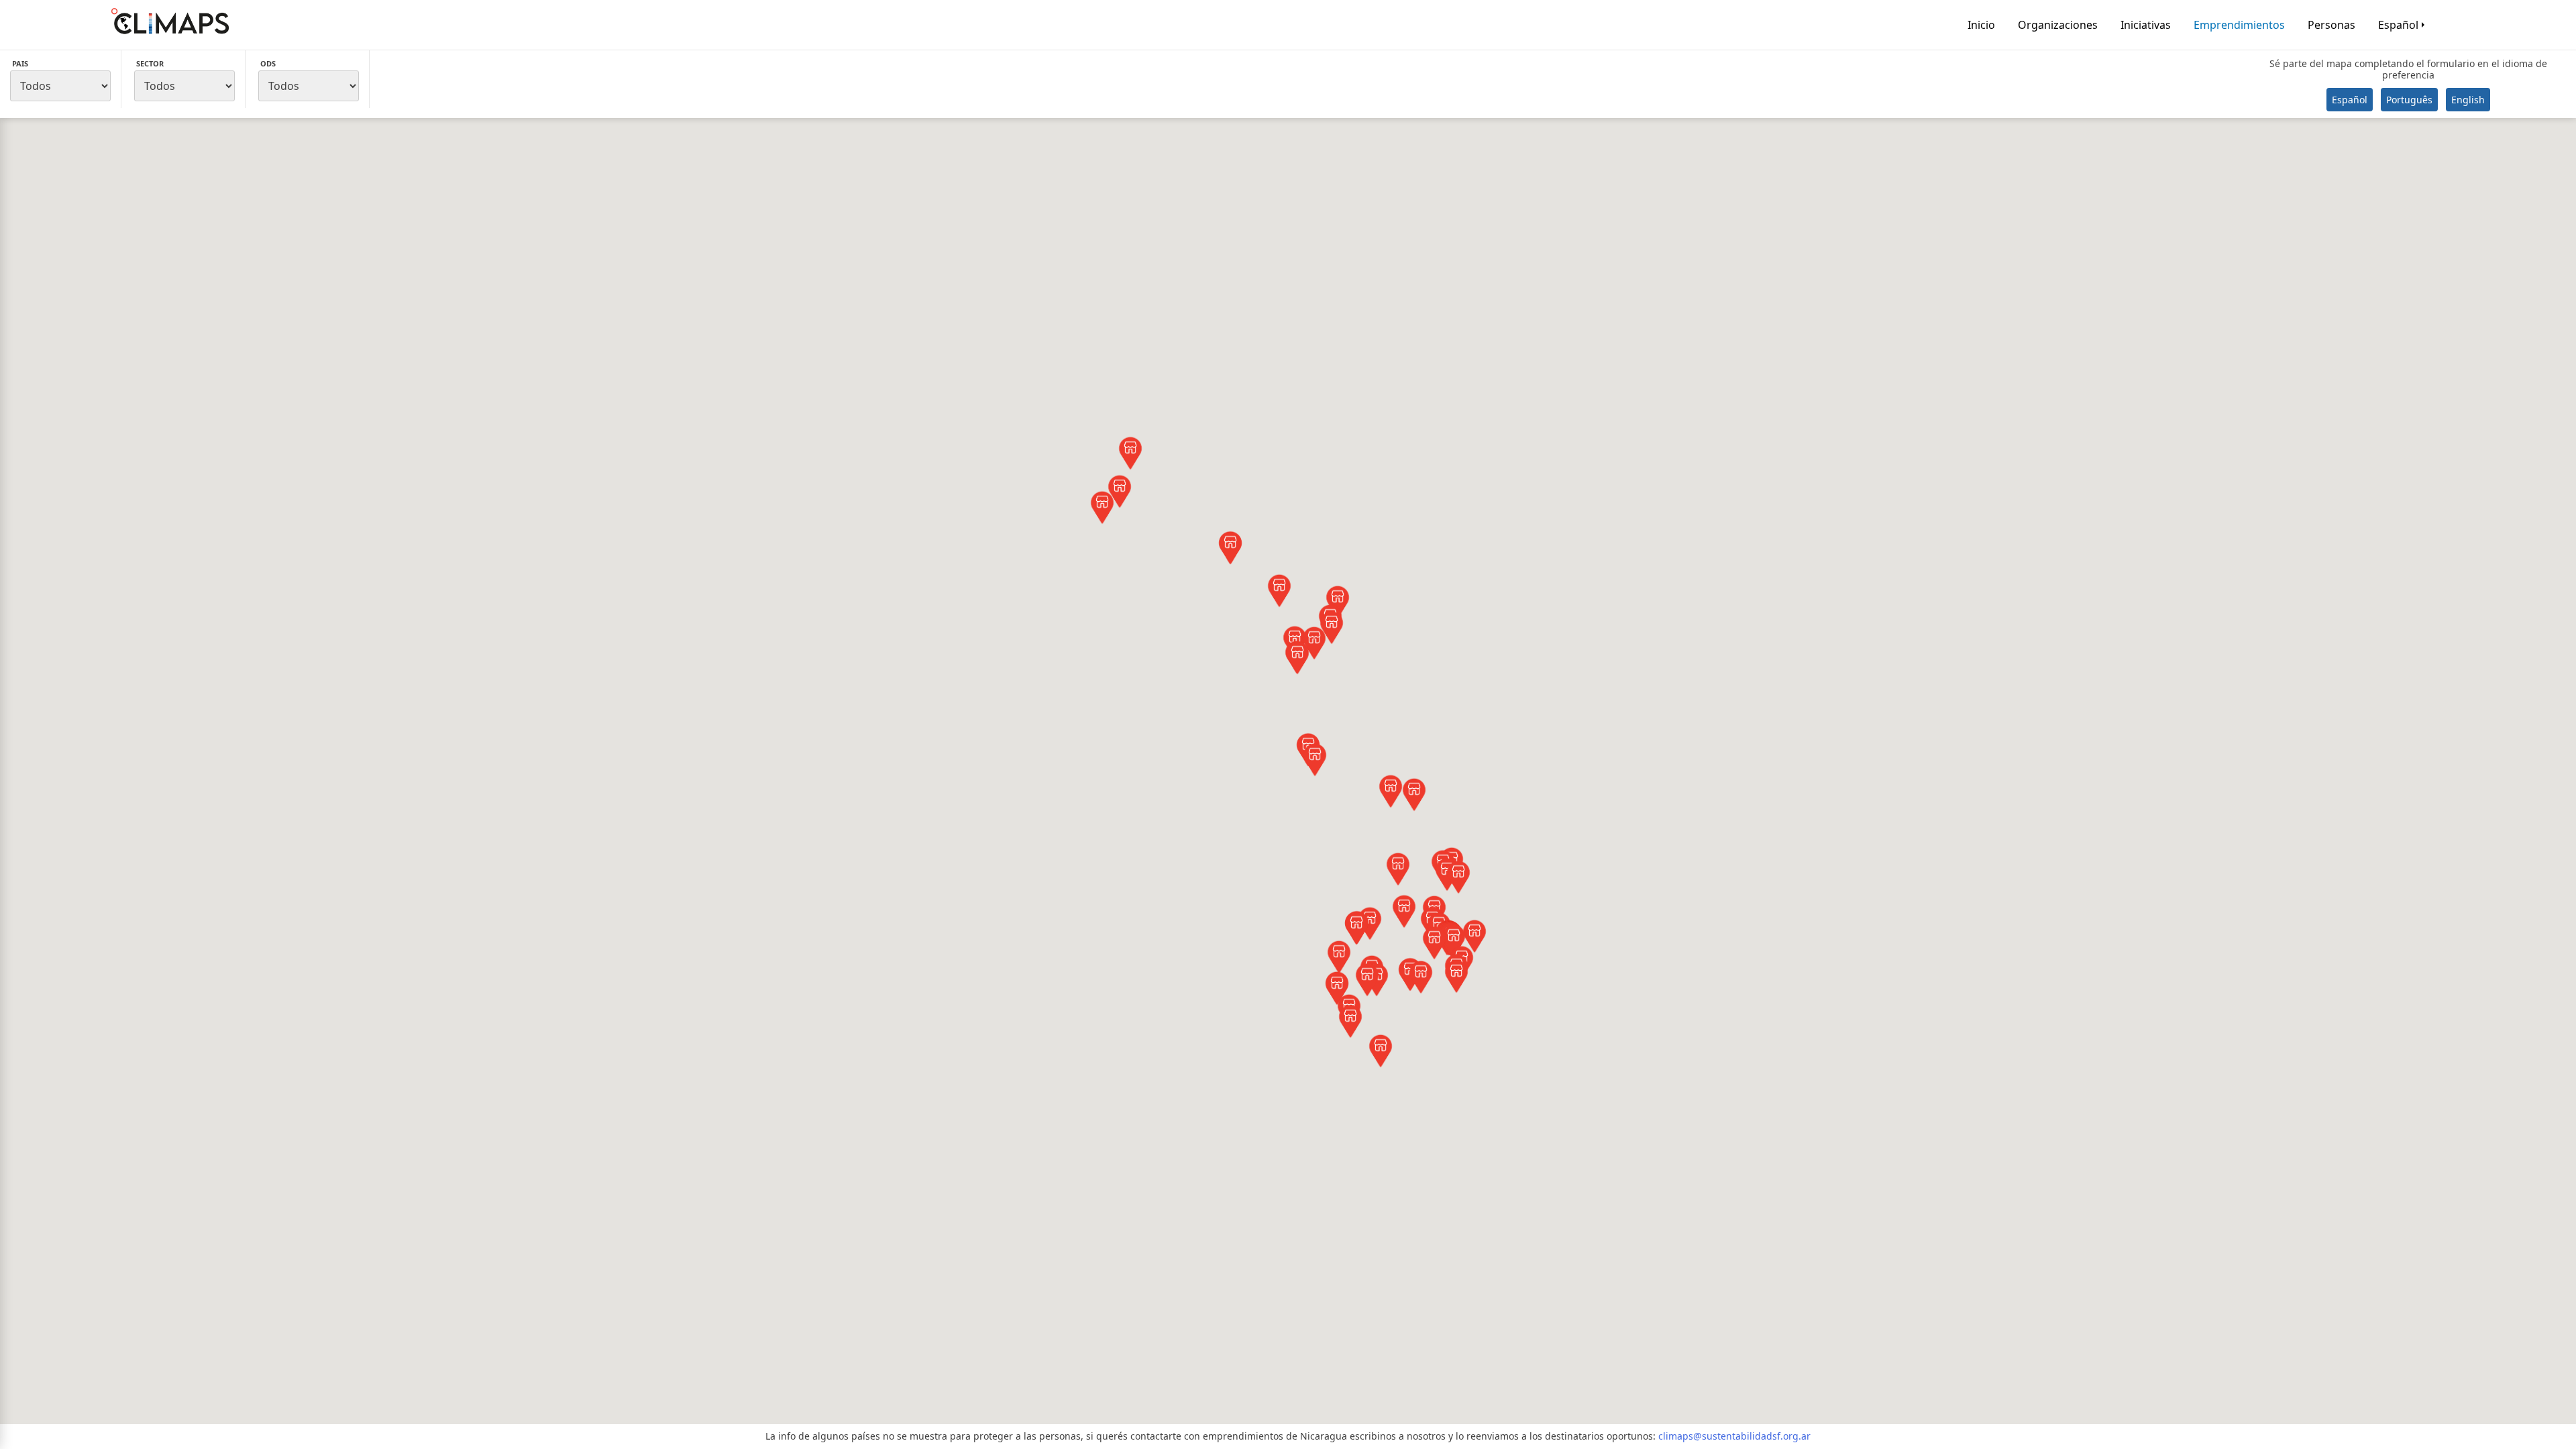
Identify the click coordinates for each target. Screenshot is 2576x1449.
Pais (20, 63)
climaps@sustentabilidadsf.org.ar (1734, 1436)
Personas (2331, 25)
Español (2398, 25)
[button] (1130, 454)
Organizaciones (2058, 25)
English (2468, 100)
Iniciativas (2146, 25)
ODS (268, 63)
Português (2409, 100)
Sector (150, 63)
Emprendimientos (2239, 25)
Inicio (1981, 25)
